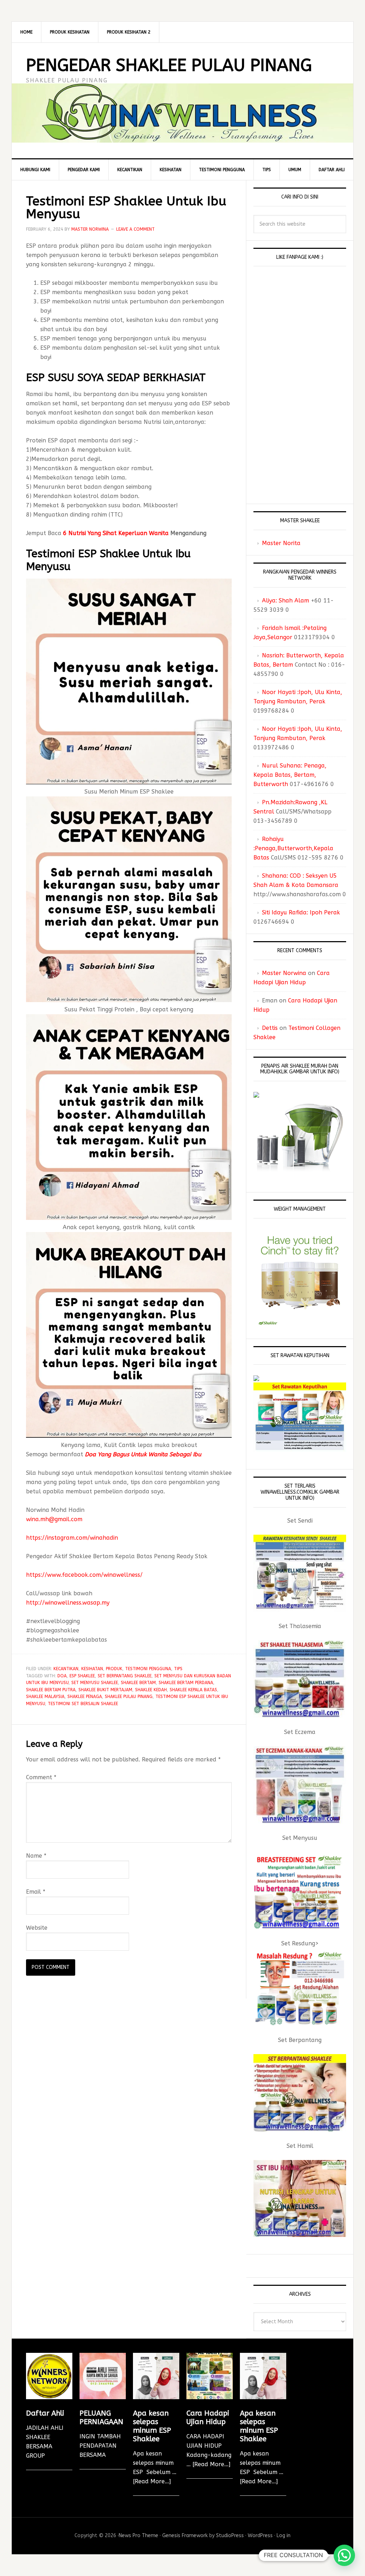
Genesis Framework (185, 2536)
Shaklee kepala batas (193, 1690)
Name (36, 1856)
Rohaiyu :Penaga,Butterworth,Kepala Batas (293, 848)
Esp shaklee (82, 1676)
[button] (344, 2555)
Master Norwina (284, 973)
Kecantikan (66, 1669)
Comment (41, 1777)
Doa (62, 1676)
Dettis (270, 1028)
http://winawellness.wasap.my (68, 1603)
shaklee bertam (138, 1683)
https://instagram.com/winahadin (72, 1538)
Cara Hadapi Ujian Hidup (208, 2418)
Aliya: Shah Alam (286, 601)
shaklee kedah (151, 1690)
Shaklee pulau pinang (129, 1697)
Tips (178, 1669)
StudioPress (230, 2536)
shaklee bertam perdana (186, 1683)
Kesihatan (92, 1669)
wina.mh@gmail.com (54, 1519)
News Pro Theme (138, 2536)
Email (36, 1892)
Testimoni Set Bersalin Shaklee (83, 1704)
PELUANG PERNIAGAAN (101, 2418)
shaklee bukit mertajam (105, 1690)
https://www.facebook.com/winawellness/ (84, 1575)
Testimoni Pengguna (148, 1669)
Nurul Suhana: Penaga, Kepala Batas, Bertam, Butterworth (290, 775)
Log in (284, 2536)
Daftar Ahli (45, 2413)
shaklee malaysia (45, 1697)
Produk (114, 1669)
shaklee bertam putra (51, 1690)
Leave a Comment (135, 229)
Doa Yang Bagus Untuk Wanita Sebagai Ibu (143, 1454)
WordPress (260, 2536)
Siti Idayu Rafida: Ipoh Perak (301, 912)
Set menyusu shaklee (95, 1683)
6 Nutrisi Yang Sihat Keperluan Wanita (116, 533)
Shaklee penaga (85, 1697)
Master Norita (281, 543)
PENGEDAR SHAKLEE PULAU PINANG (169, 65)
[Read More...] (152, 2481)
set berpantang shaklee (125, 1676)
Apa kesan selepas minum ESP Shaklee (152, 2426)
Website (37, 1928)
